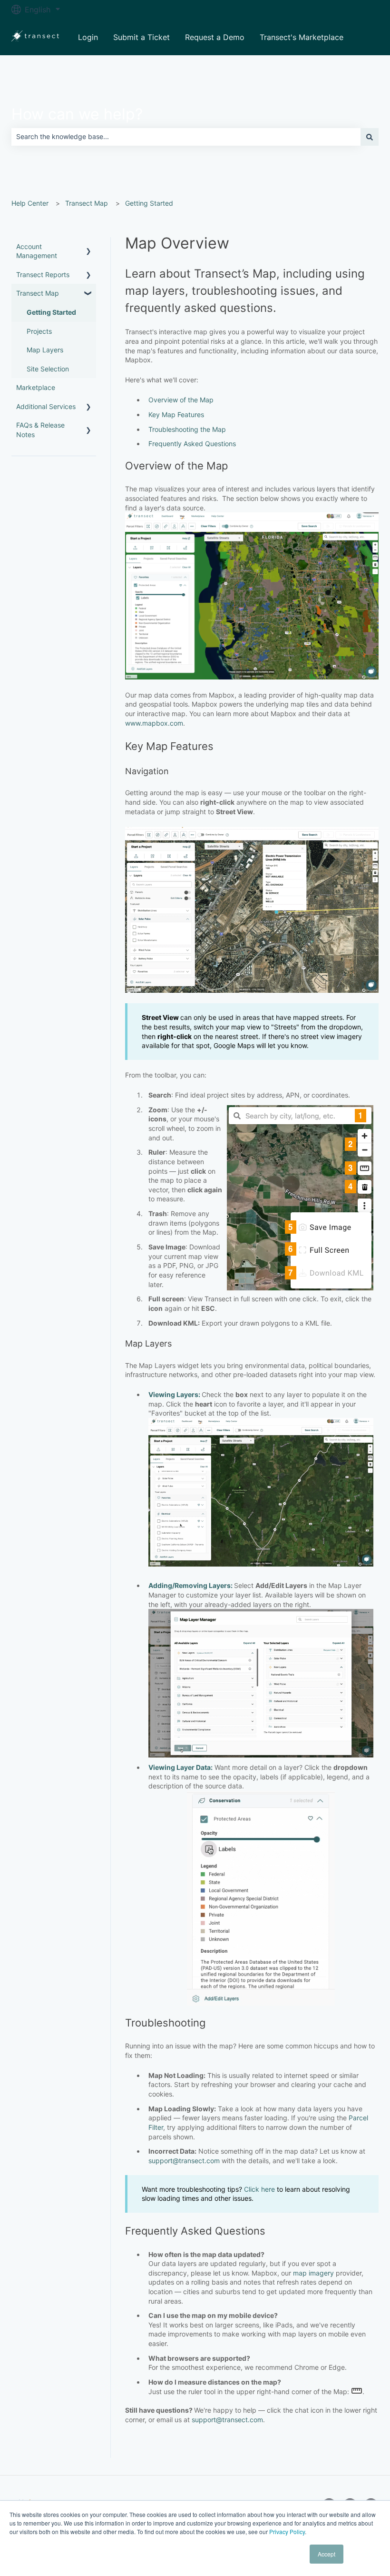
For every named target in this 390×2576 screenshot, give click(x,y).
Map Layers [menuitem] (45, 350)
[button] (88, 248)
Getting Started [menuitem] (51, 312)
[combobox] (186, 137)
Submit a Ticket (141, 37)
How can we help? (77, 114)
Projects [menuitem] (39, 331)
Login (88, 37)
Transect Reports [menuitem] (43, 275)
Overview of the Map (181, 400)
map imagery (313, 2273)
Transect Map (87, 203)
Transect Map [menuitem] (38, 293)
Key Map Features (176, 414)
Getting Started (149, 203)
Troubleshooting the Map (187, 429)
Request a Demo (215, 37)
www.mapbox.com (154, 723)
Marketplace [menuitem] (36, 387)
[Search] (370, 137)
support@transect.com (184, 2161)
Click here (259, 2189)
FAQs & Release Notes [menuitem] (40, 430)
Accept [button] (327, 2554)
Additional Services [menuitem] (46, 406)
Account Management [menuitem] (37, 251)
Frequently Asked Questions (192, 444)
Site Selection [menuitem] (48, 369)
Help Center (30, 203)
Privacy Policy (287, 2531)
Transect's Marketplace (302, 37)
